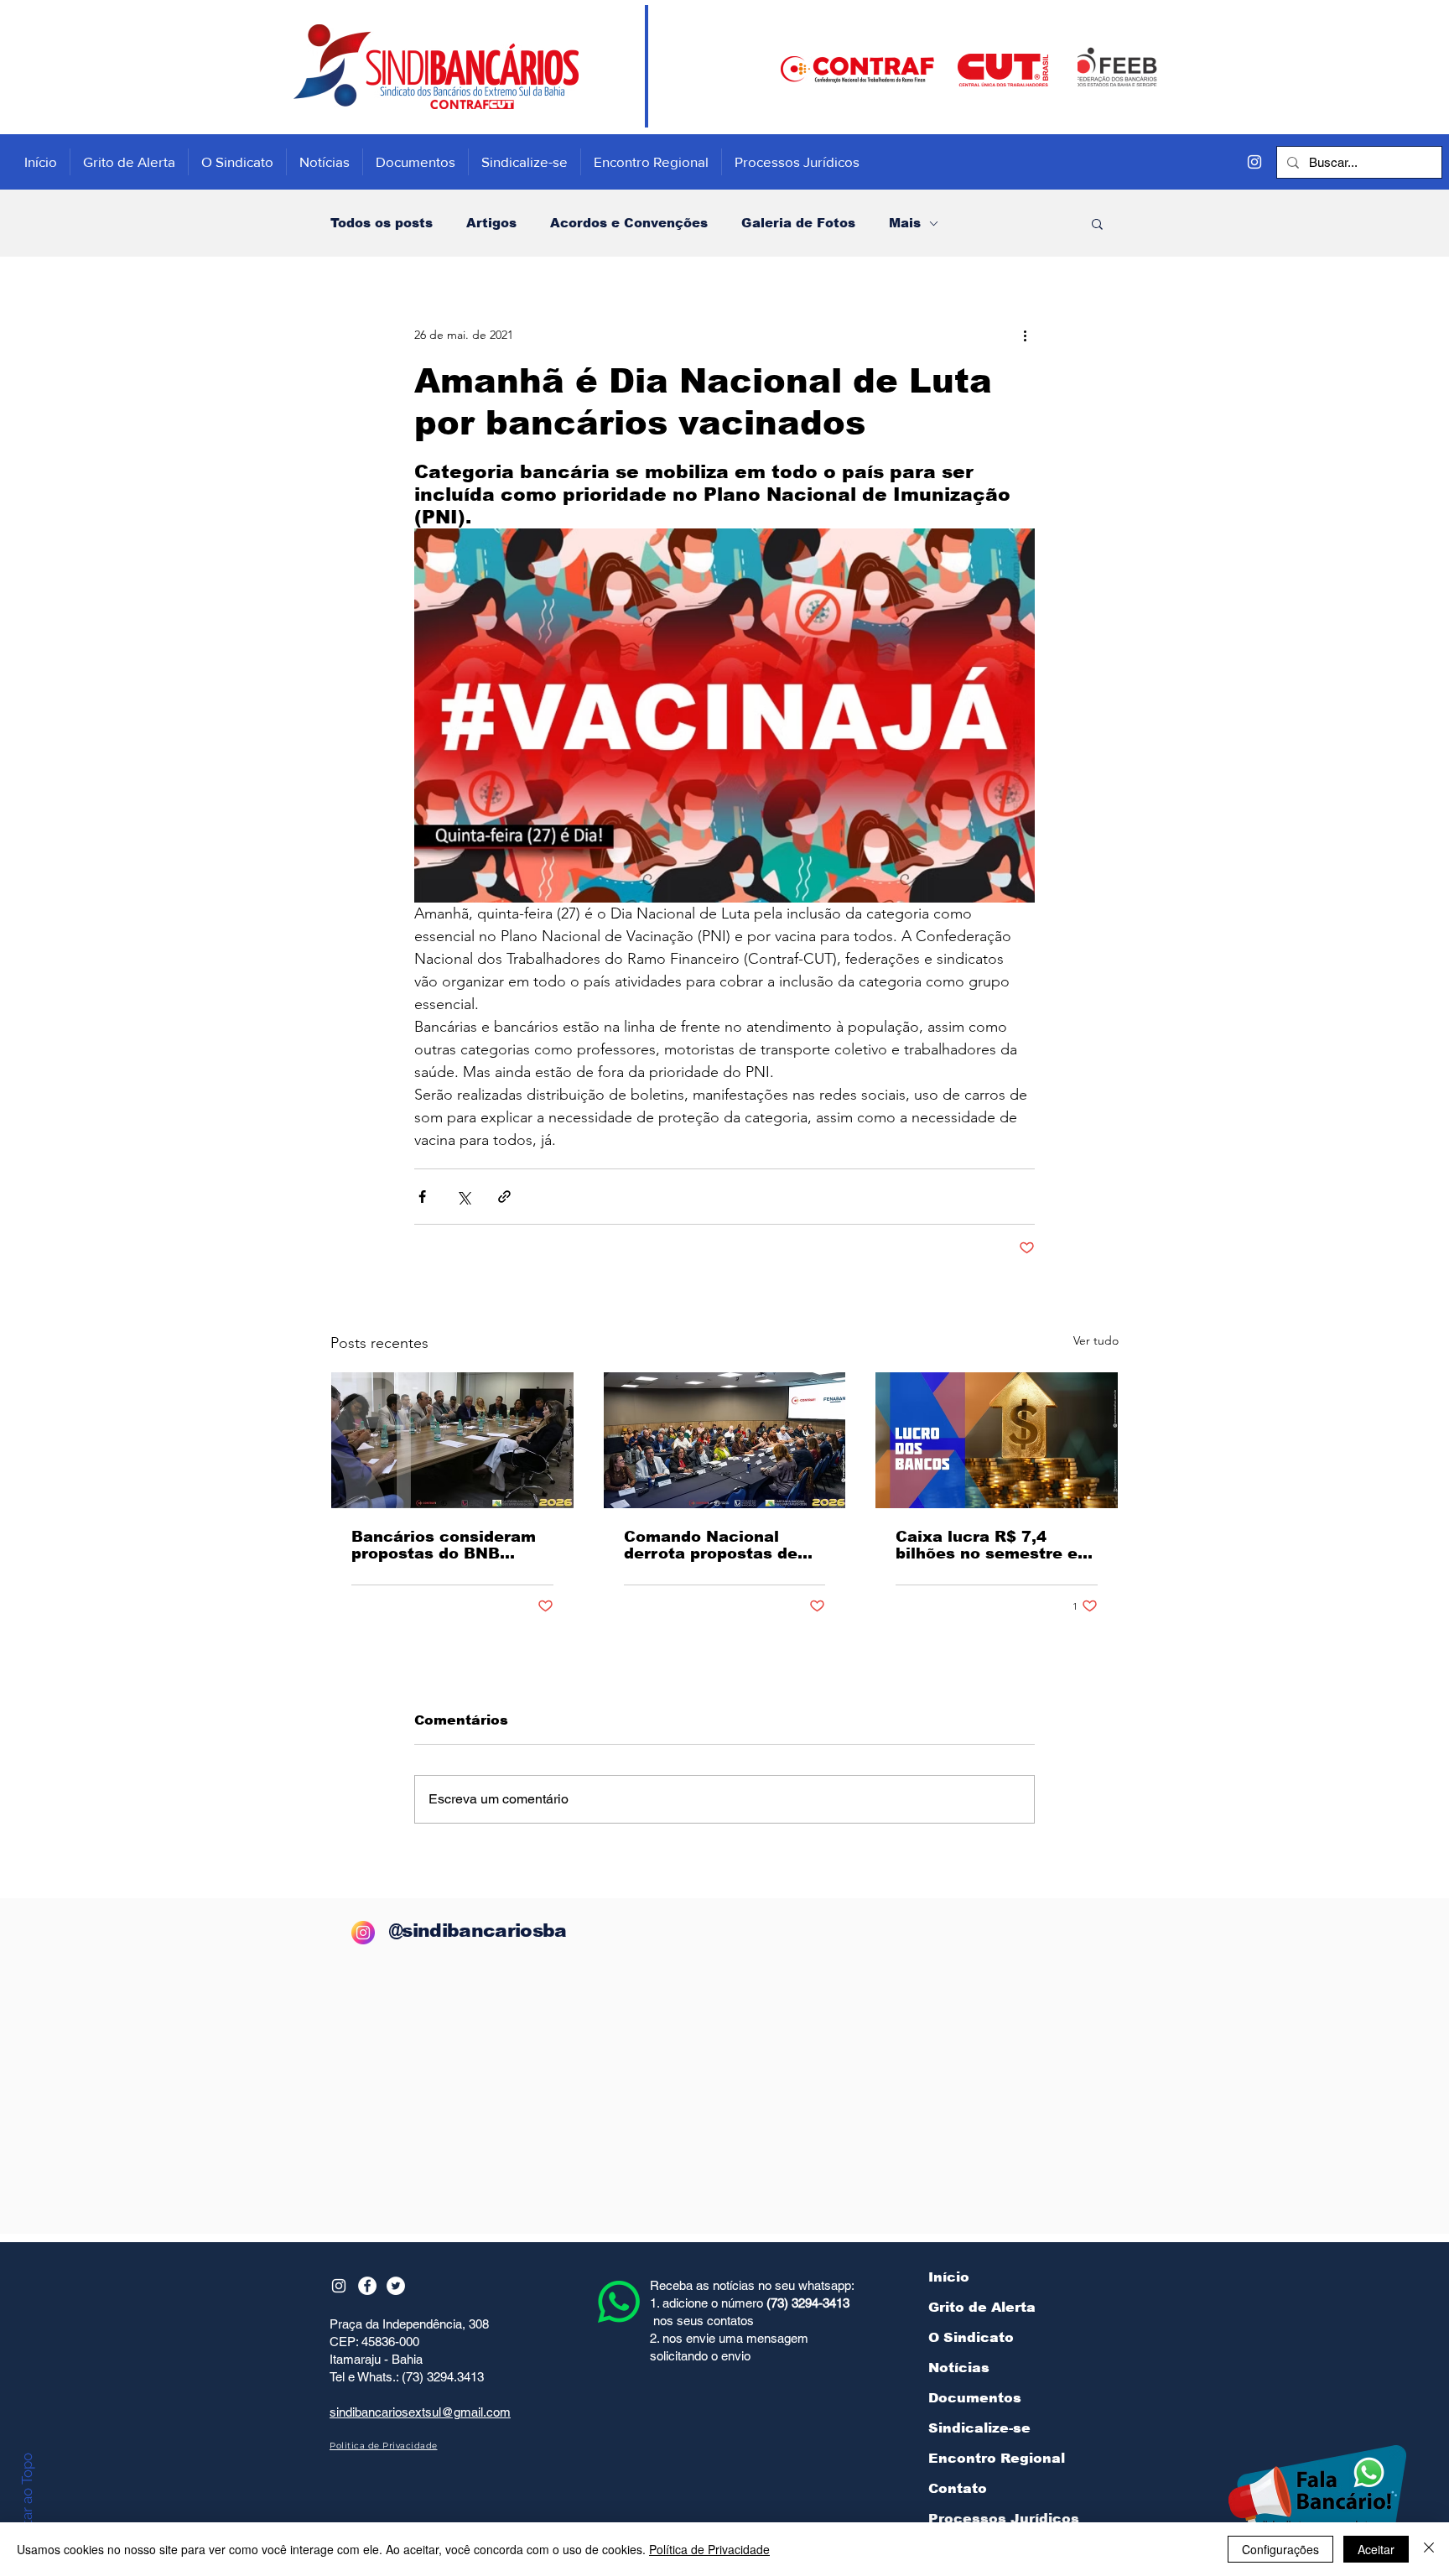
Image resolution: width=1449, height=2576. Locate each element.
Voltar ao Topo (27, 2500)
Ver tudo (1096, 1340)
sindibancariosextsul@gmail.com (420, 2412)
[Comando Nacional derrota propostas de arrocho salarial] (725, 1440)
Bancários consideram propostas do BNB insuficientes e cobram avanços (446, 1545)
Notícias (959, 2368)
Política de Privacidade (709, 2549)
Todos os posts (382, 223)
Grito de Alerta (982, 2307)
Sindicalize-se (979, 2428)
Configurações (1280, 2549)
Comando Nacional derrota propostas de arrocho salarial (711, 1545)
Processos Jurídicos (1004, 2519)
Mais (905, 223)
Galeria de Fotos (798, 223)
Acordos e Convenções (629, 223)
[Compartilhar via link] (504, 1197)
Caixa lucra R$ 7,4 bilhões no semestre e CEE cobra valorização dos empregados (988, 1545)
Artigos (491, 223)
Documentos (975, 2398)
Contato (958, 2488)
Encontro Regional (997, 2458)
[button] (1097, 223)
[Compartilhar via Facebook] (422, 1197)
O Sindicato (971, 2337)
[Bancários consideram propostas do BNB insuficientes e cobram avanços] (452, 1440)
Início (949, 2277)
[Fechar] (1429, 2549)
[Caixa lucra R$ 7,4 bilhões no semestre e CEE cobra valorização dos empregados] (997, 1440)
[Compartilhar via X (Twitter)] (463, 1197)
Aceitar (1376, 2549)
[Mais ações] (1025, 335)
